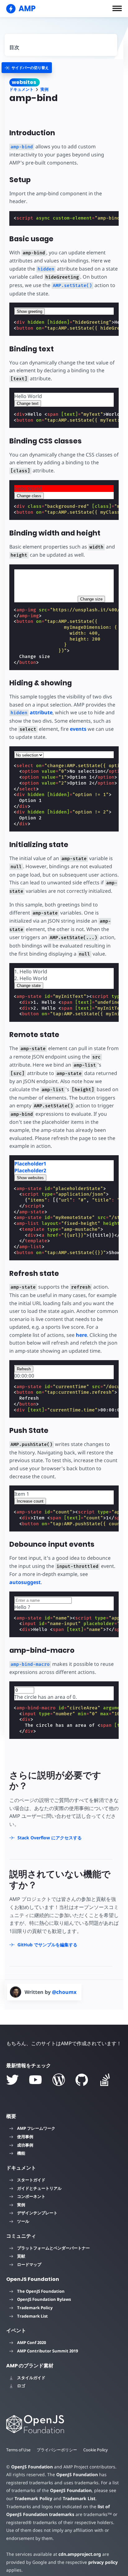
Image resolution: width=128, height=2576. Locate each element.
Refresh (24, 1369)
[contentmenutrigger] (61, 45)
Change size (91, 599)
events (78, 729)
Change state (29, 986)
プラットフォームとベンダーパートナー (53, 2248)
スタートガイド (31, 2180)
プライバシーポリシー (57, 2450)
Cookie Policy (96, 2450)
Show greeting (30, 311)
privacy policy (103, 2562)
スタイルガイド (31, 2378)
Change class (29, 496)
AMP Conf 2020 (32, 2342)
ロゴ (21, 2386)
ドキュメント (21, 89)
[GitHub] (82, 2080)
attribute (32, 712)
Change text (28, 403)
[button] (117, 8)
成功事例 (25, 2145)
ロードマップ (29, 2264)
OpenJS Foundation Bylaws (44, 2299)
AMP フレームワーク (36, 2128)
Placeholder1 (30, 1164)
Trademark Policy (35, 2308)
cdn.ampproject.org (80, 2554)
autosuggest (25, 1582)
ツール (23, 2221)
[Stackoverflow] (105, 2080)
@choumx (64, 1992)
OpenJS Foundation (32, 2467)
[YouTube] (35, 2080)
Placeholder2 (30, 1170)
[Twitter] (12, 2080)
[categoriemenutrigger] (27, 68)
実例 (44, 89)
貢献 (21, 2256)
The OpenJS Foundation (41, 2291)
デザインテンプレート (37, 2213)
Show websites (30, 1178)
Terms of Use (18, 2450)
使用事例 (25, 2137)
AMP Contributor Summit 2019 (48, 2351)
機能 (21, 2153)
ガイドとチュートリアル (39, 2188)
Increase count (30, 1501)
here (81, 1335)
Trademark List (32, 2316)
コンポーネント (31, 2196)
